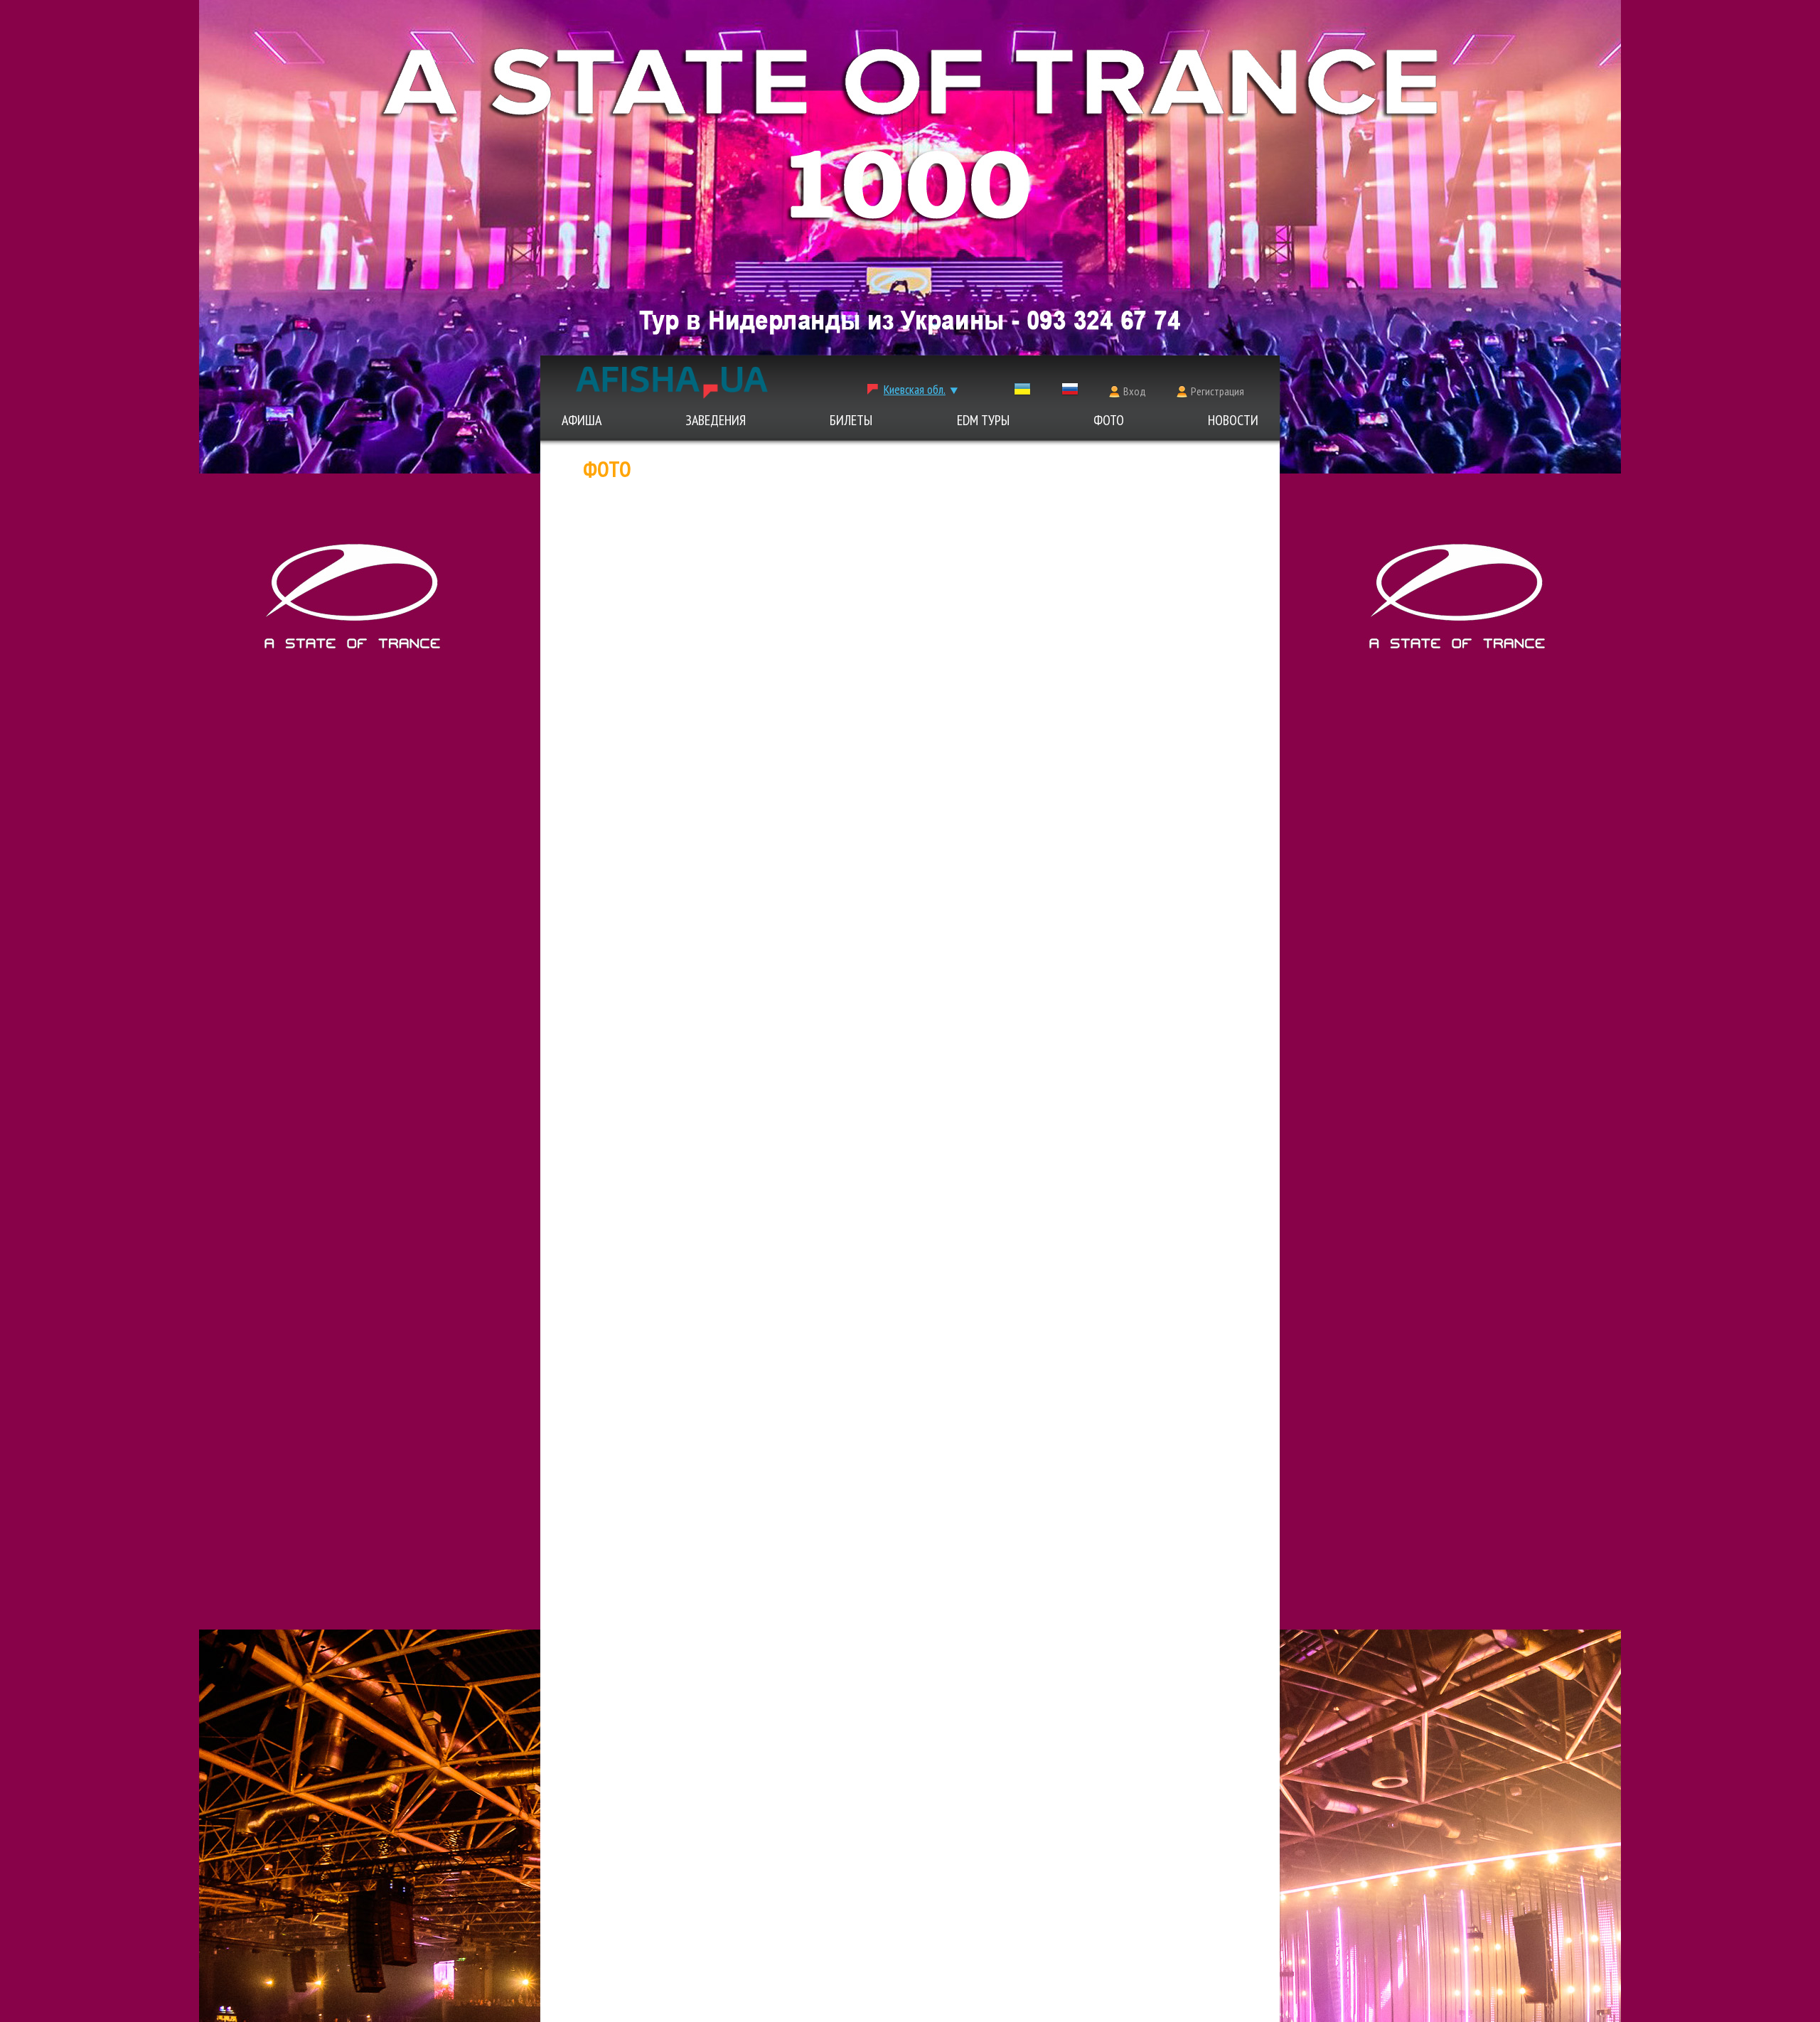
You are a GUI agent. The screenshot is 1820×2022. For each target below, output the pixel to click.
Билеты (851, 420)
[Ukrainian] (1022, 392)
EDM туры (983, 420)
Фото (1109, 420)
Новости (1233, 420)
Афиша (582, 420)
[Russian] (1070, 392)
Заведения (716, 420)
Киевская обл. (915, 389)
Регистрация (1217, 391)
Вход (1135, 391)
